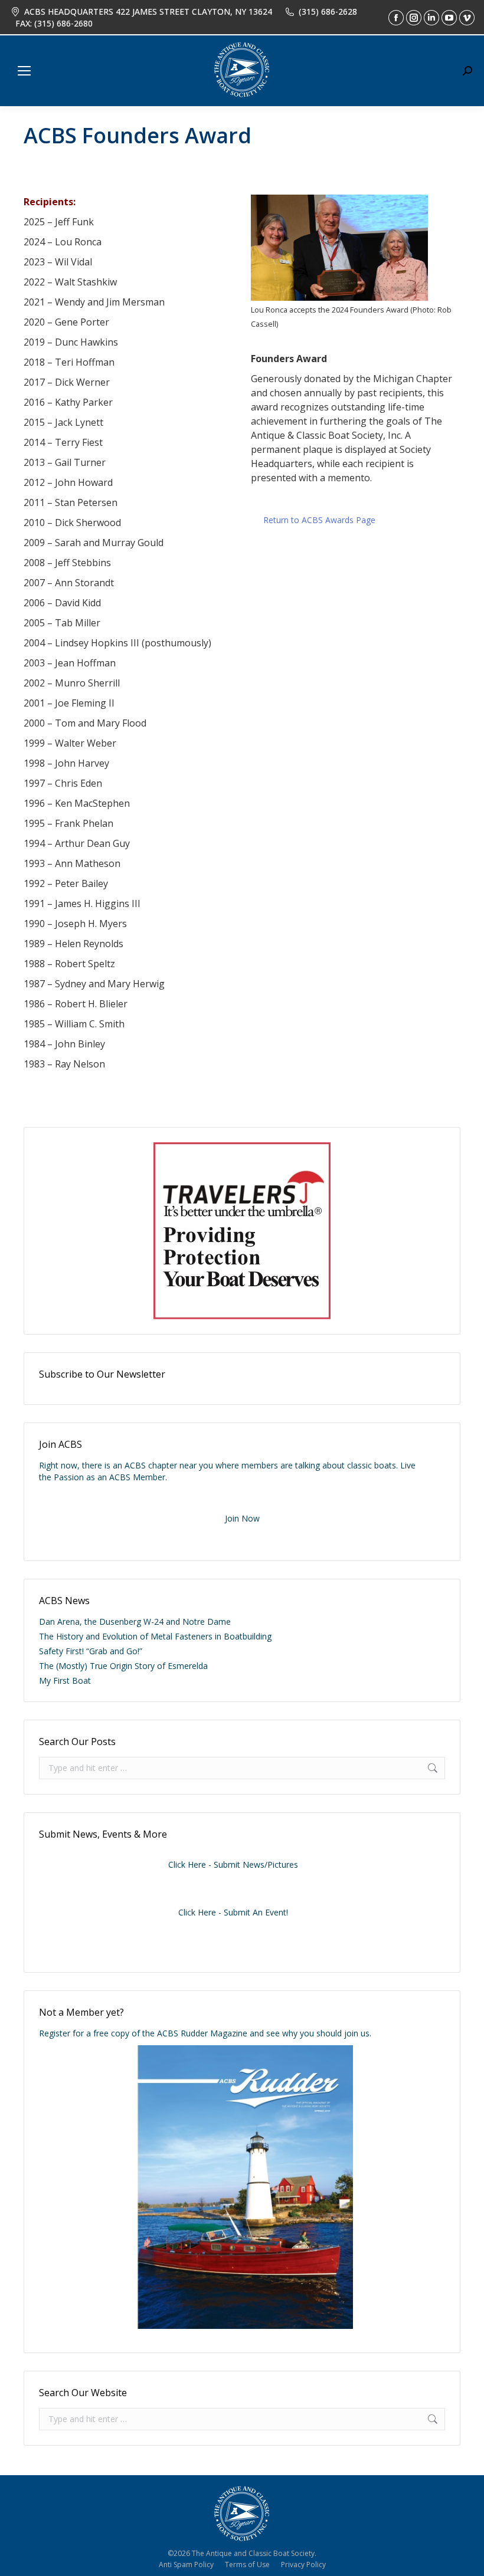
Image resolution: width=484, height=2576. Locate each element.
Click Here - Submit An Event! (233, 1912)
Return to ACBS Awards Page (319, 520)
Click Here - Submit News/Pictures (233, 1864)
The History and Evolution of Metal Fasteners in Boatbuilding (155, 1636)
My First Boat (65, 1680)
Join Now (242, 1518)
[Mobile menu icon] (24, 71)
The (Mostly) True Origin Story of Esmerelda (123, 1666)
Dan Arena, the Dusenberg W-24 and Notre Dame (135, 1621)
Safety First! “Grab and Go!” (91, 1651)
